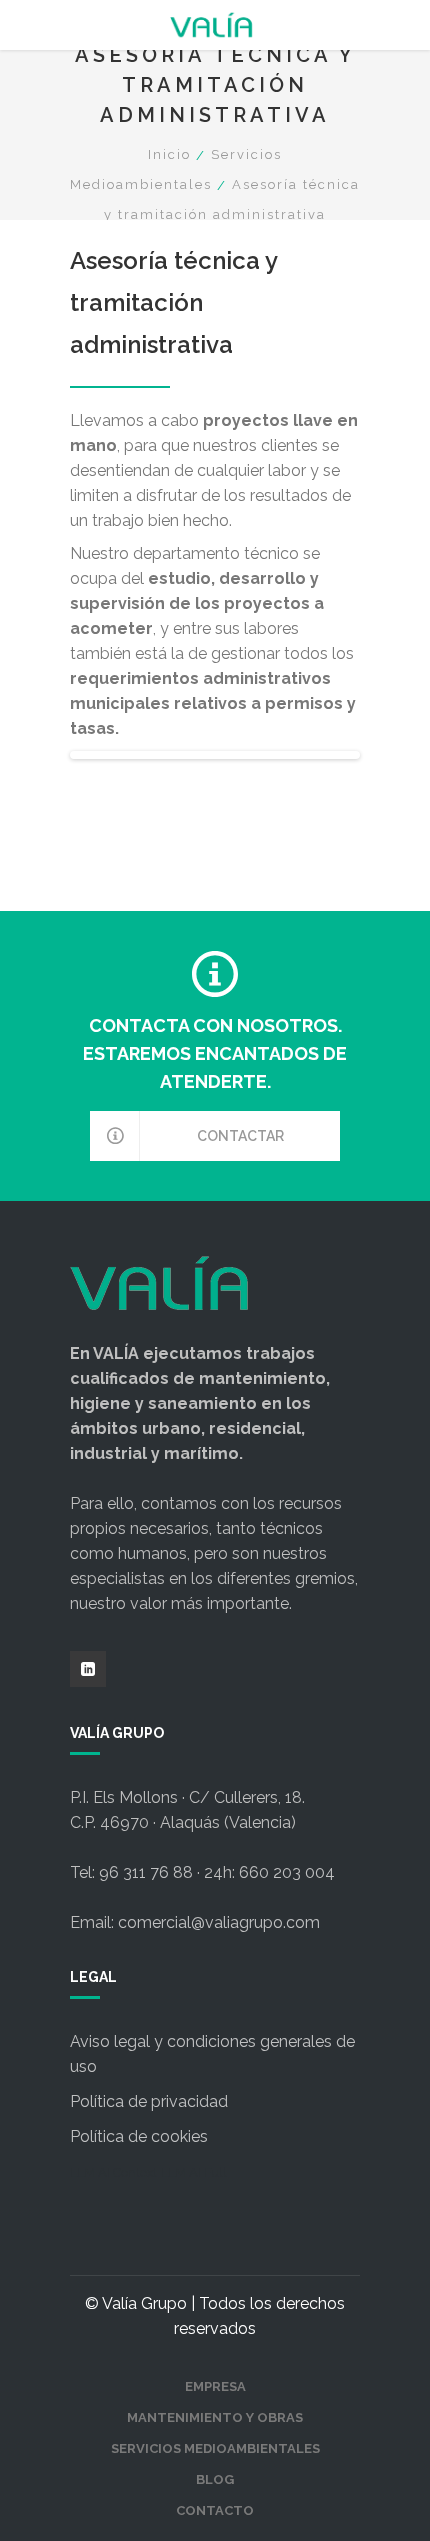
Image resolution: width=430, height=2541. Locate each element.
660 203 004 (287, 1872)
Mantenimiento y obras (215, 2417)
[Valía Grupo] (215, 25)
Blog (215, 2479)
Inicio (169, 154)
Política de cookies (139, 2136)
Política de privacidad (149, 2101)
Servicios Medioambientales (215, 2448)
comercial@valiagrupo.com (219, 1922)
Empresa (215, 2386)
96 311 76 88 (146, 1872)
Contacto (215, 2510)
